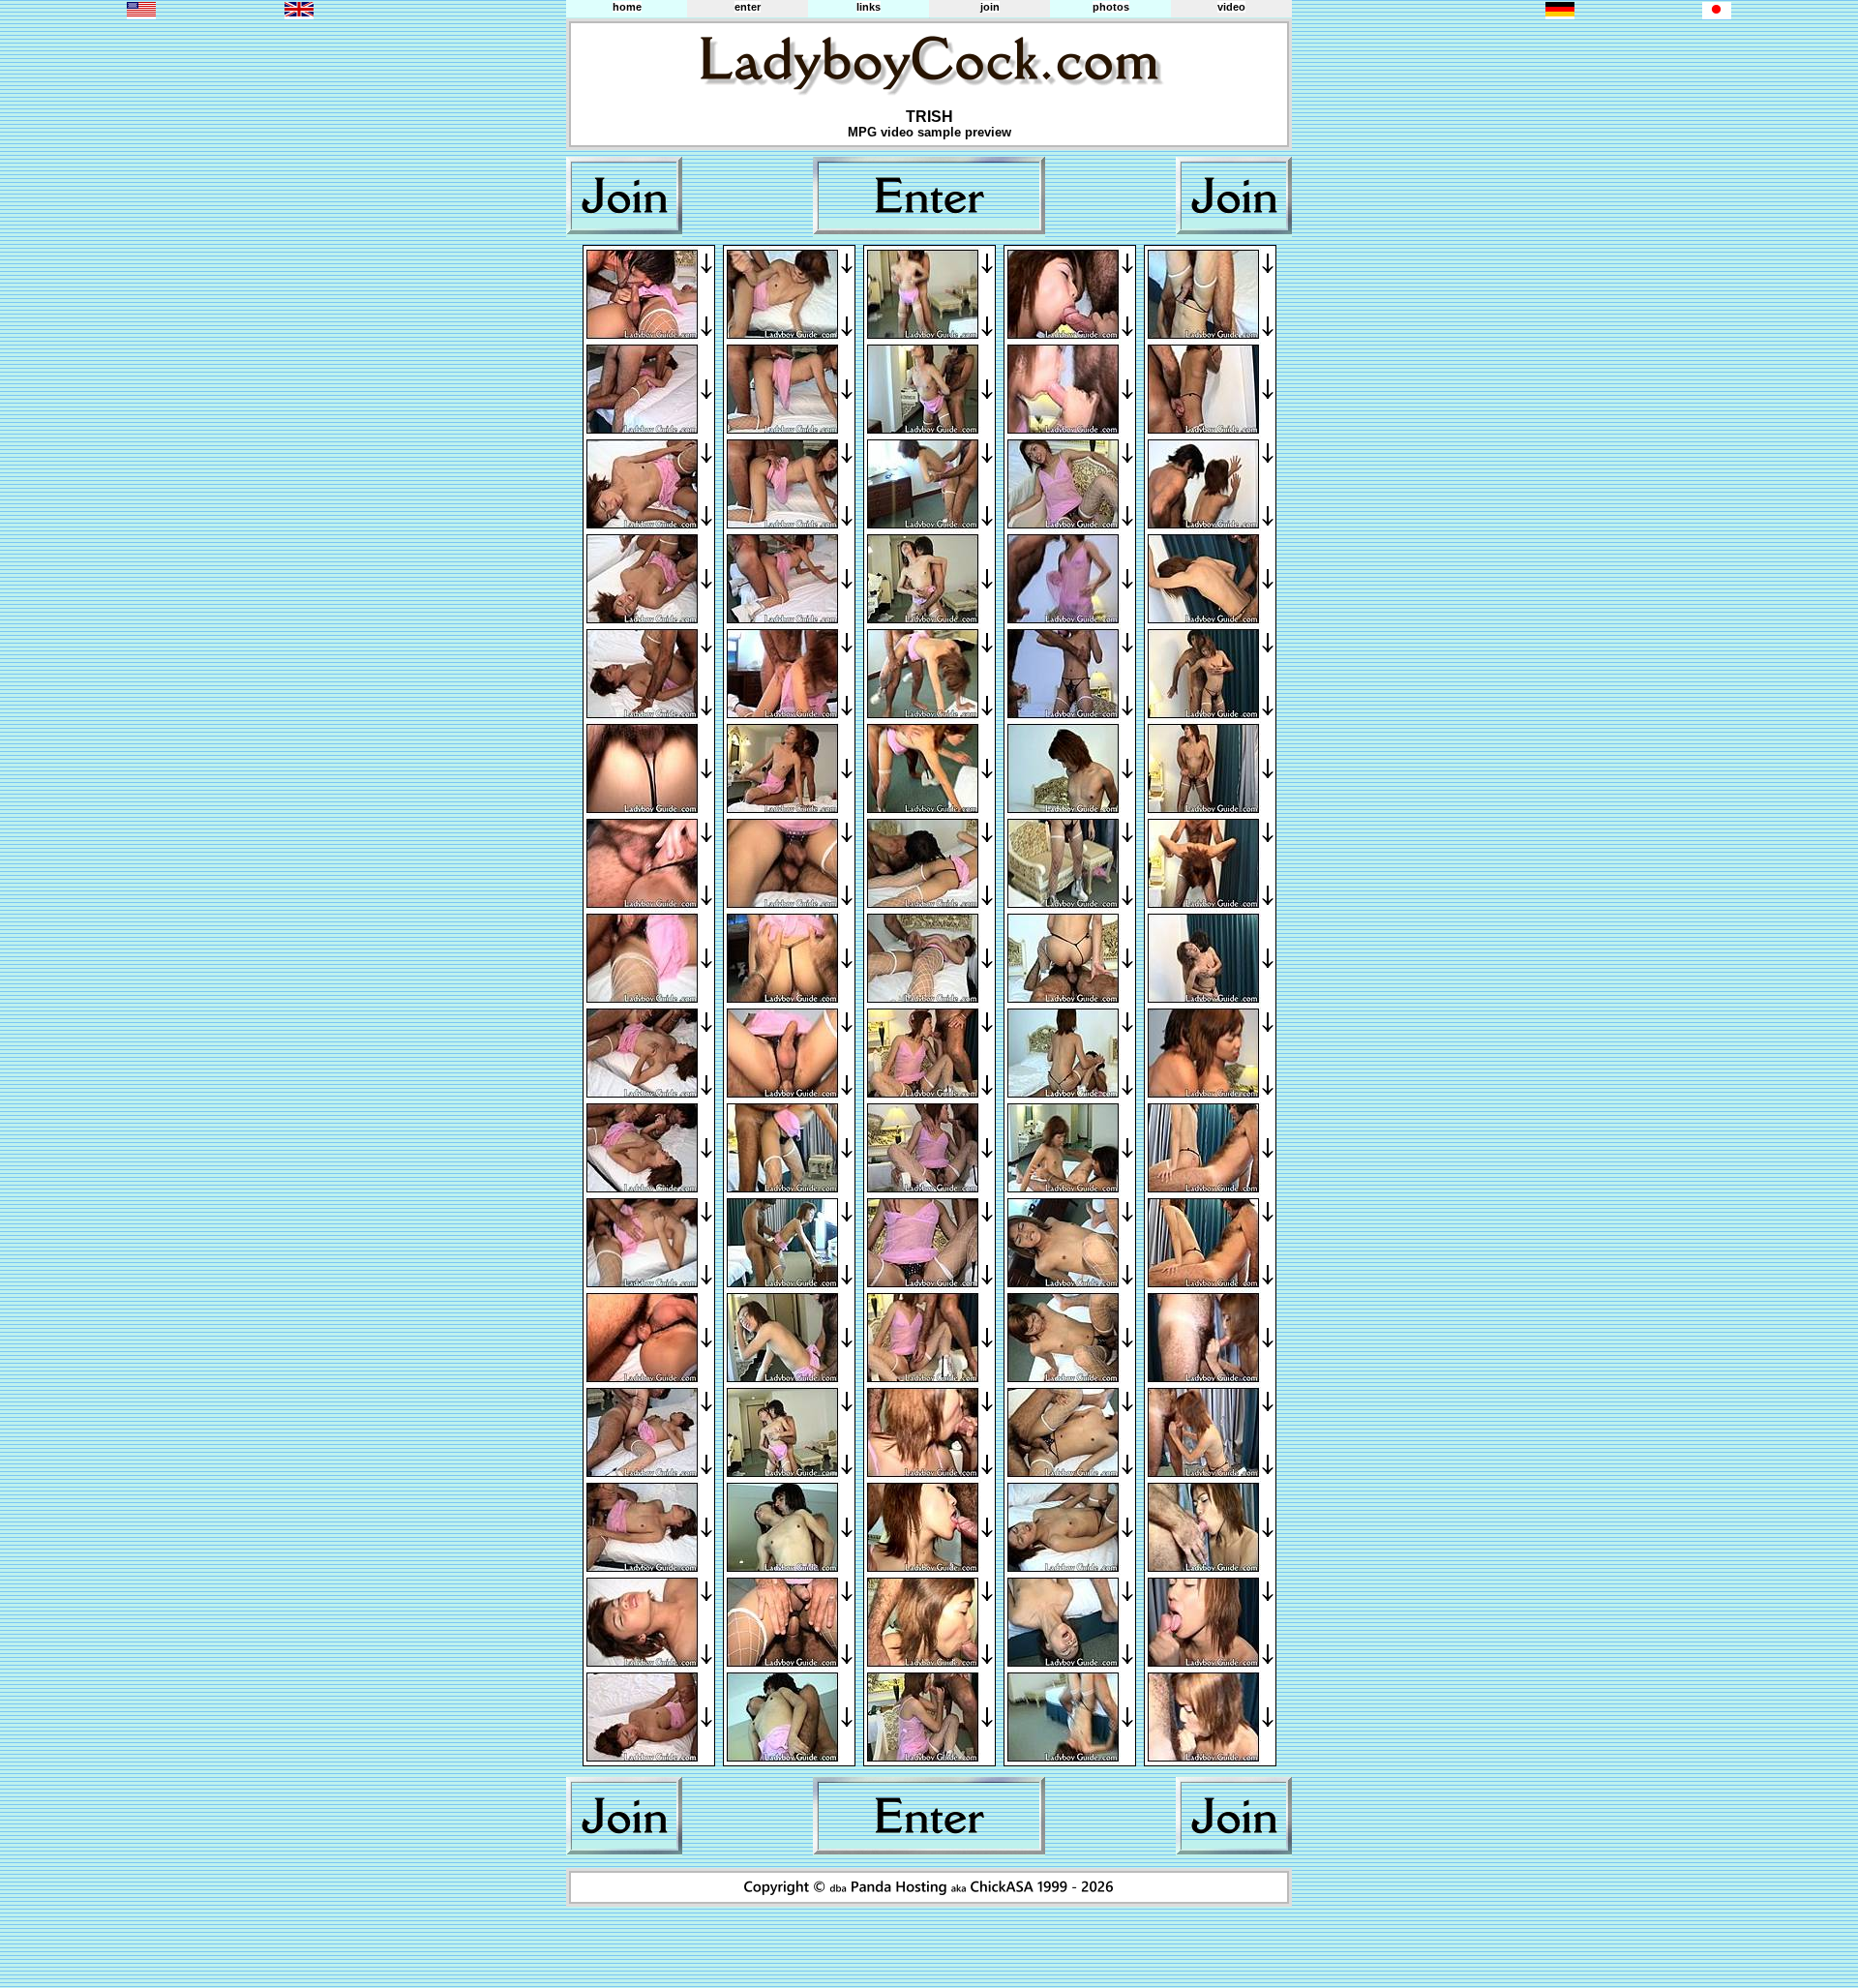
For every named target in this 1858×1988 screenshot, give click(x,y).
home (627, 7)
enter (748, 7)
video (1231, 7)
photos (1111, 7)
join (990, 7)
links (869, 7)
